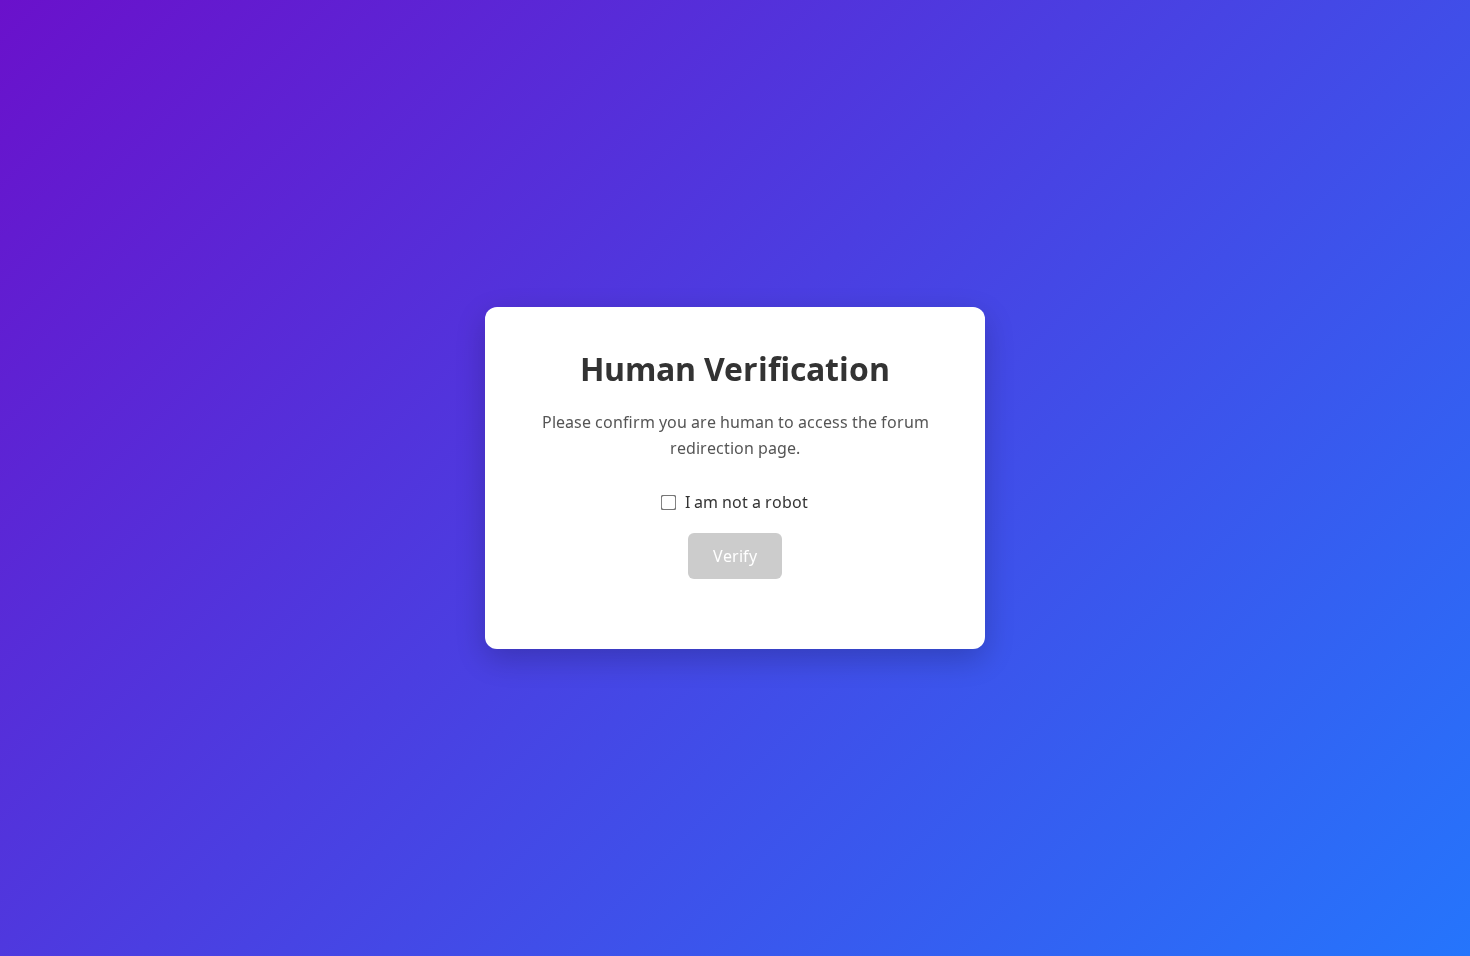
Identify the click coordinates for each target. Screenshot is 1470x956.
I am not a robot (746, 502)
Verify (735, 556)
